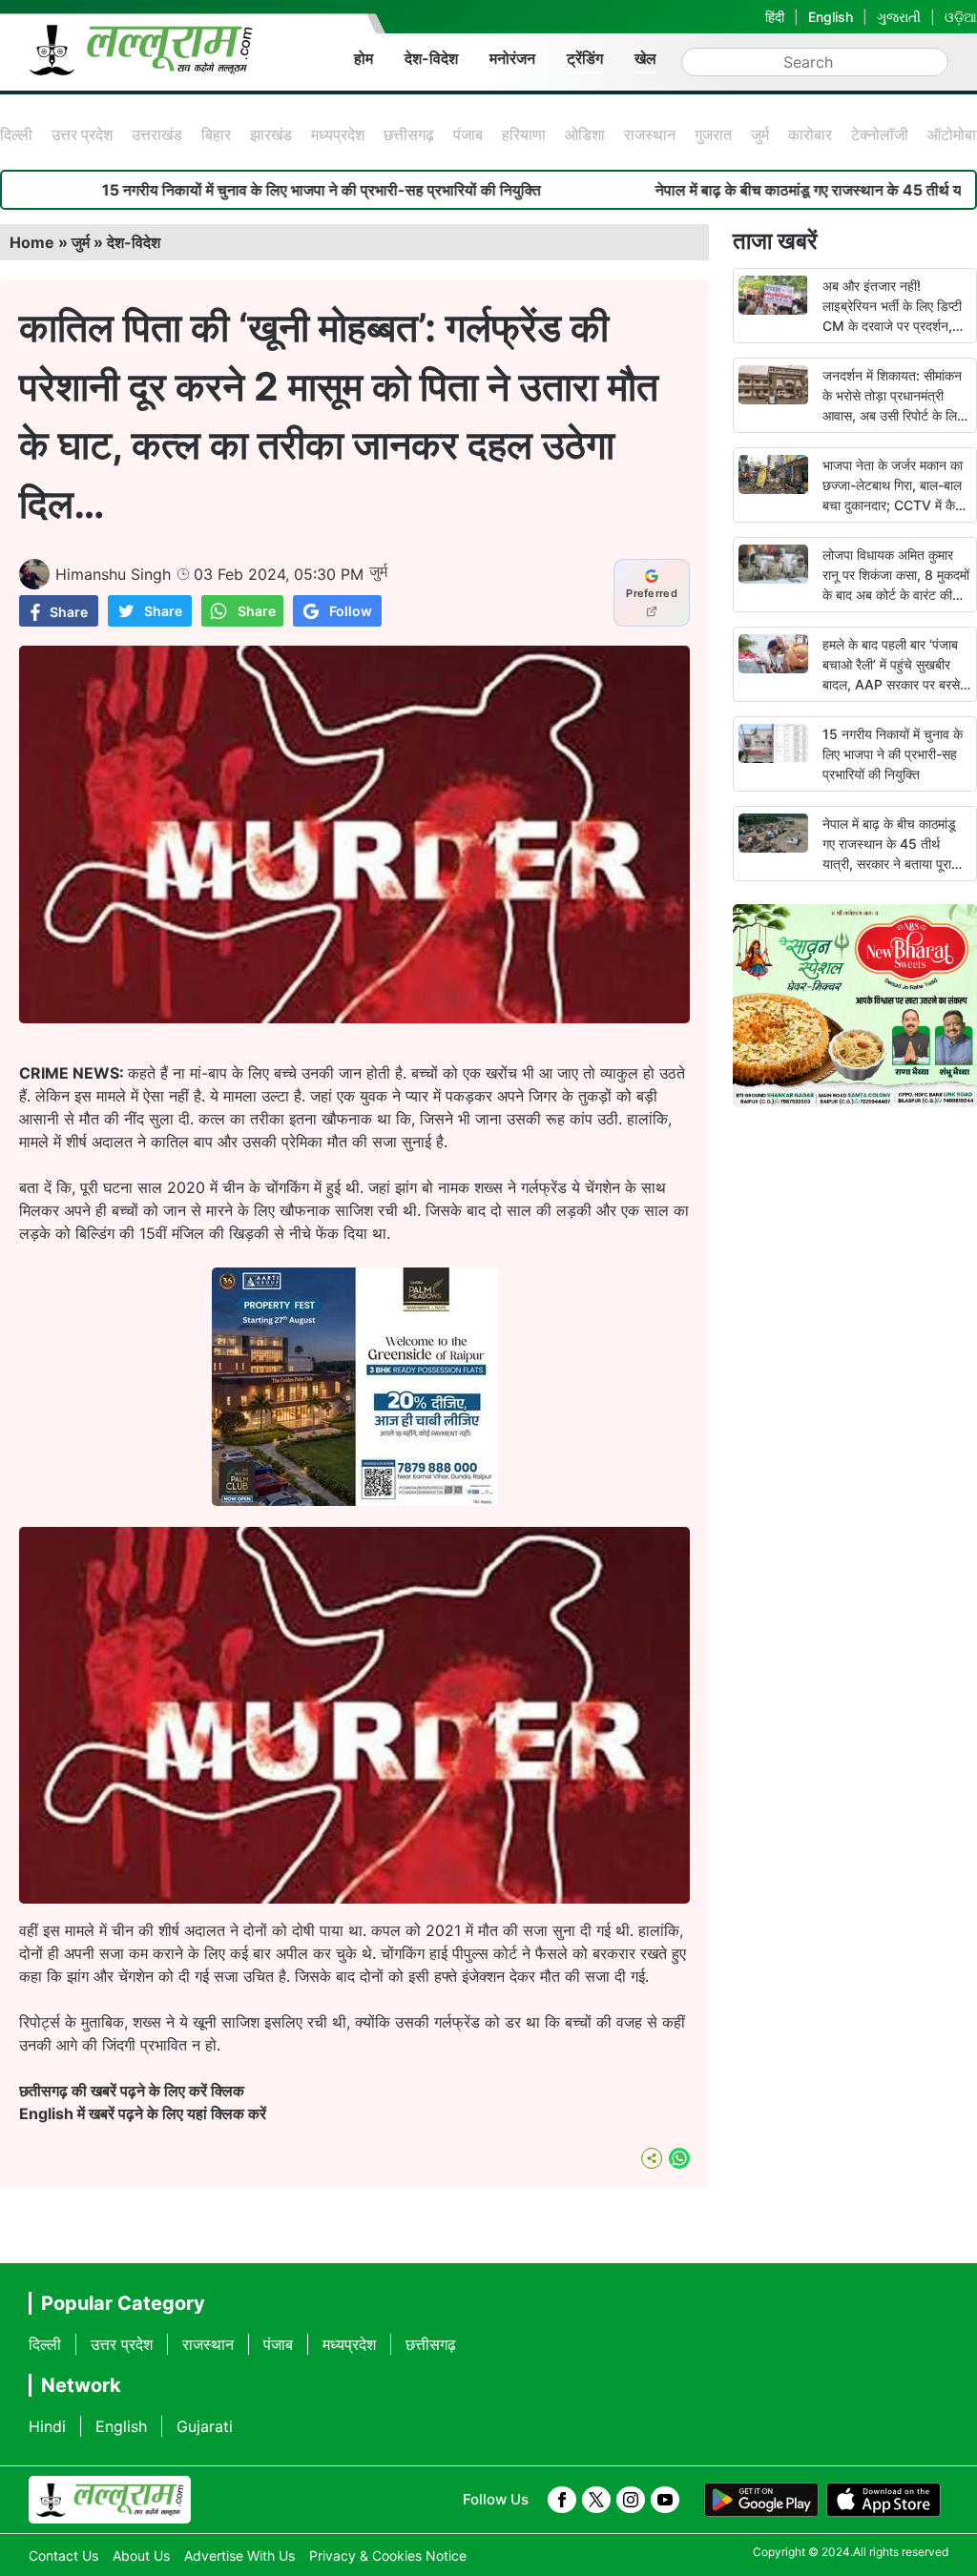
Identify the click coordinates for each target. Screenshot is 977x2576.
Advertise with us (239, 2555)
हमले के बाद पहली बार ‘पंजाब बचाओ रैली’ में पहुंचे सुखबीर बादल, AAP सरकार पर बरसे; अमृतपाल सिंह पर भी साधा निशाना (893, 684)
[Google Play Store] (761, 2500)
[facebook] (562, 2500)
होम (364, 58)
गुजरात (713, 134)
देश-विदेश (431, 58)
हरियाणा (524, 134)
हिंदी (775, 17)
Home (32, 242)
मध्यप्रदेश (338, 134)
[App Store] (883, 2500)
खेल (645, 58)
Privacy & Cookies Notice (388, 2555)
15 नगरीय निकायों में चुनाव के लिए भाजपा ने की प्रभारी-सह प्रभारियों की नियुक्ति (893, 754)
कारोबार (810, 134)
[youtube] (665, 2500)
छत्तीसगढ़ (409, 134)
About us (141, 2555)
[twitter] (596, 2500)
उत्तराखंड (157, 134)
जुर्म (760, 134)
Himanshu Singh (113, 574)
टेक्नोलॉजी (880, 134)
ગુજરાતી (899, 17)
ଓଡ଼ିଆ (961, 17)
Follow (351, 611)
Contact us (63, 2555)
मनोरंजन (512, 58)
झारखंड (271, 134)
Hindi (47, 2426)
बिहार (216, 134)
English (831, 17)
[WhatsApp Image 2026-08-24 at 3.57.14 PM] (355, 1500)
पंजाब (468, 134)
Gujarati (205, 2426)
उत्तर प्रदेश (82, 134)
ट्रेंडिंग (585, 58)
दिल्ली (16, 134)
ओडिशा (585, 134)
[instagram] (631, 2500)
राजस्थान (650, 134)
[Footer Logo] (110, 2500)
